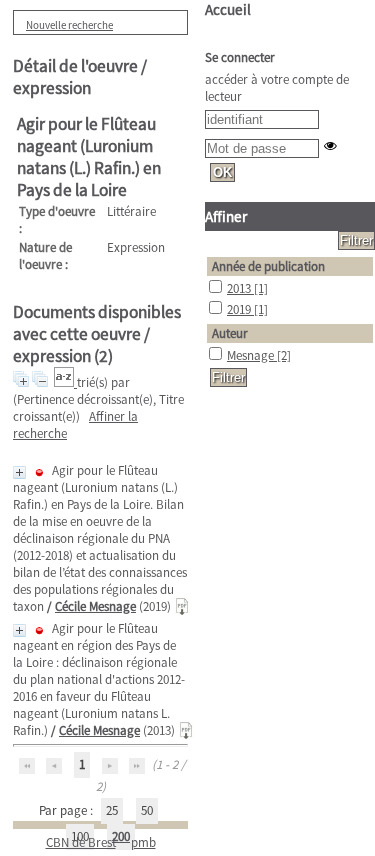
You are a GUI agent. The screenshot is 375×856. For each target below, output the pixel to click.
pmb (143, 842)
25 (112, 810)
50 (147, 810)
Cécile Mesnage (95, 606)
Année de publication (268, 266)
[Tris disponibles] (65, 382)
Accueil (228, 9)
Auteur (230, 333)
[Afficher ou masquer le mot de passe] (330, 145)
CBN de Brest (81, 842)
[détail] (19, 472)
